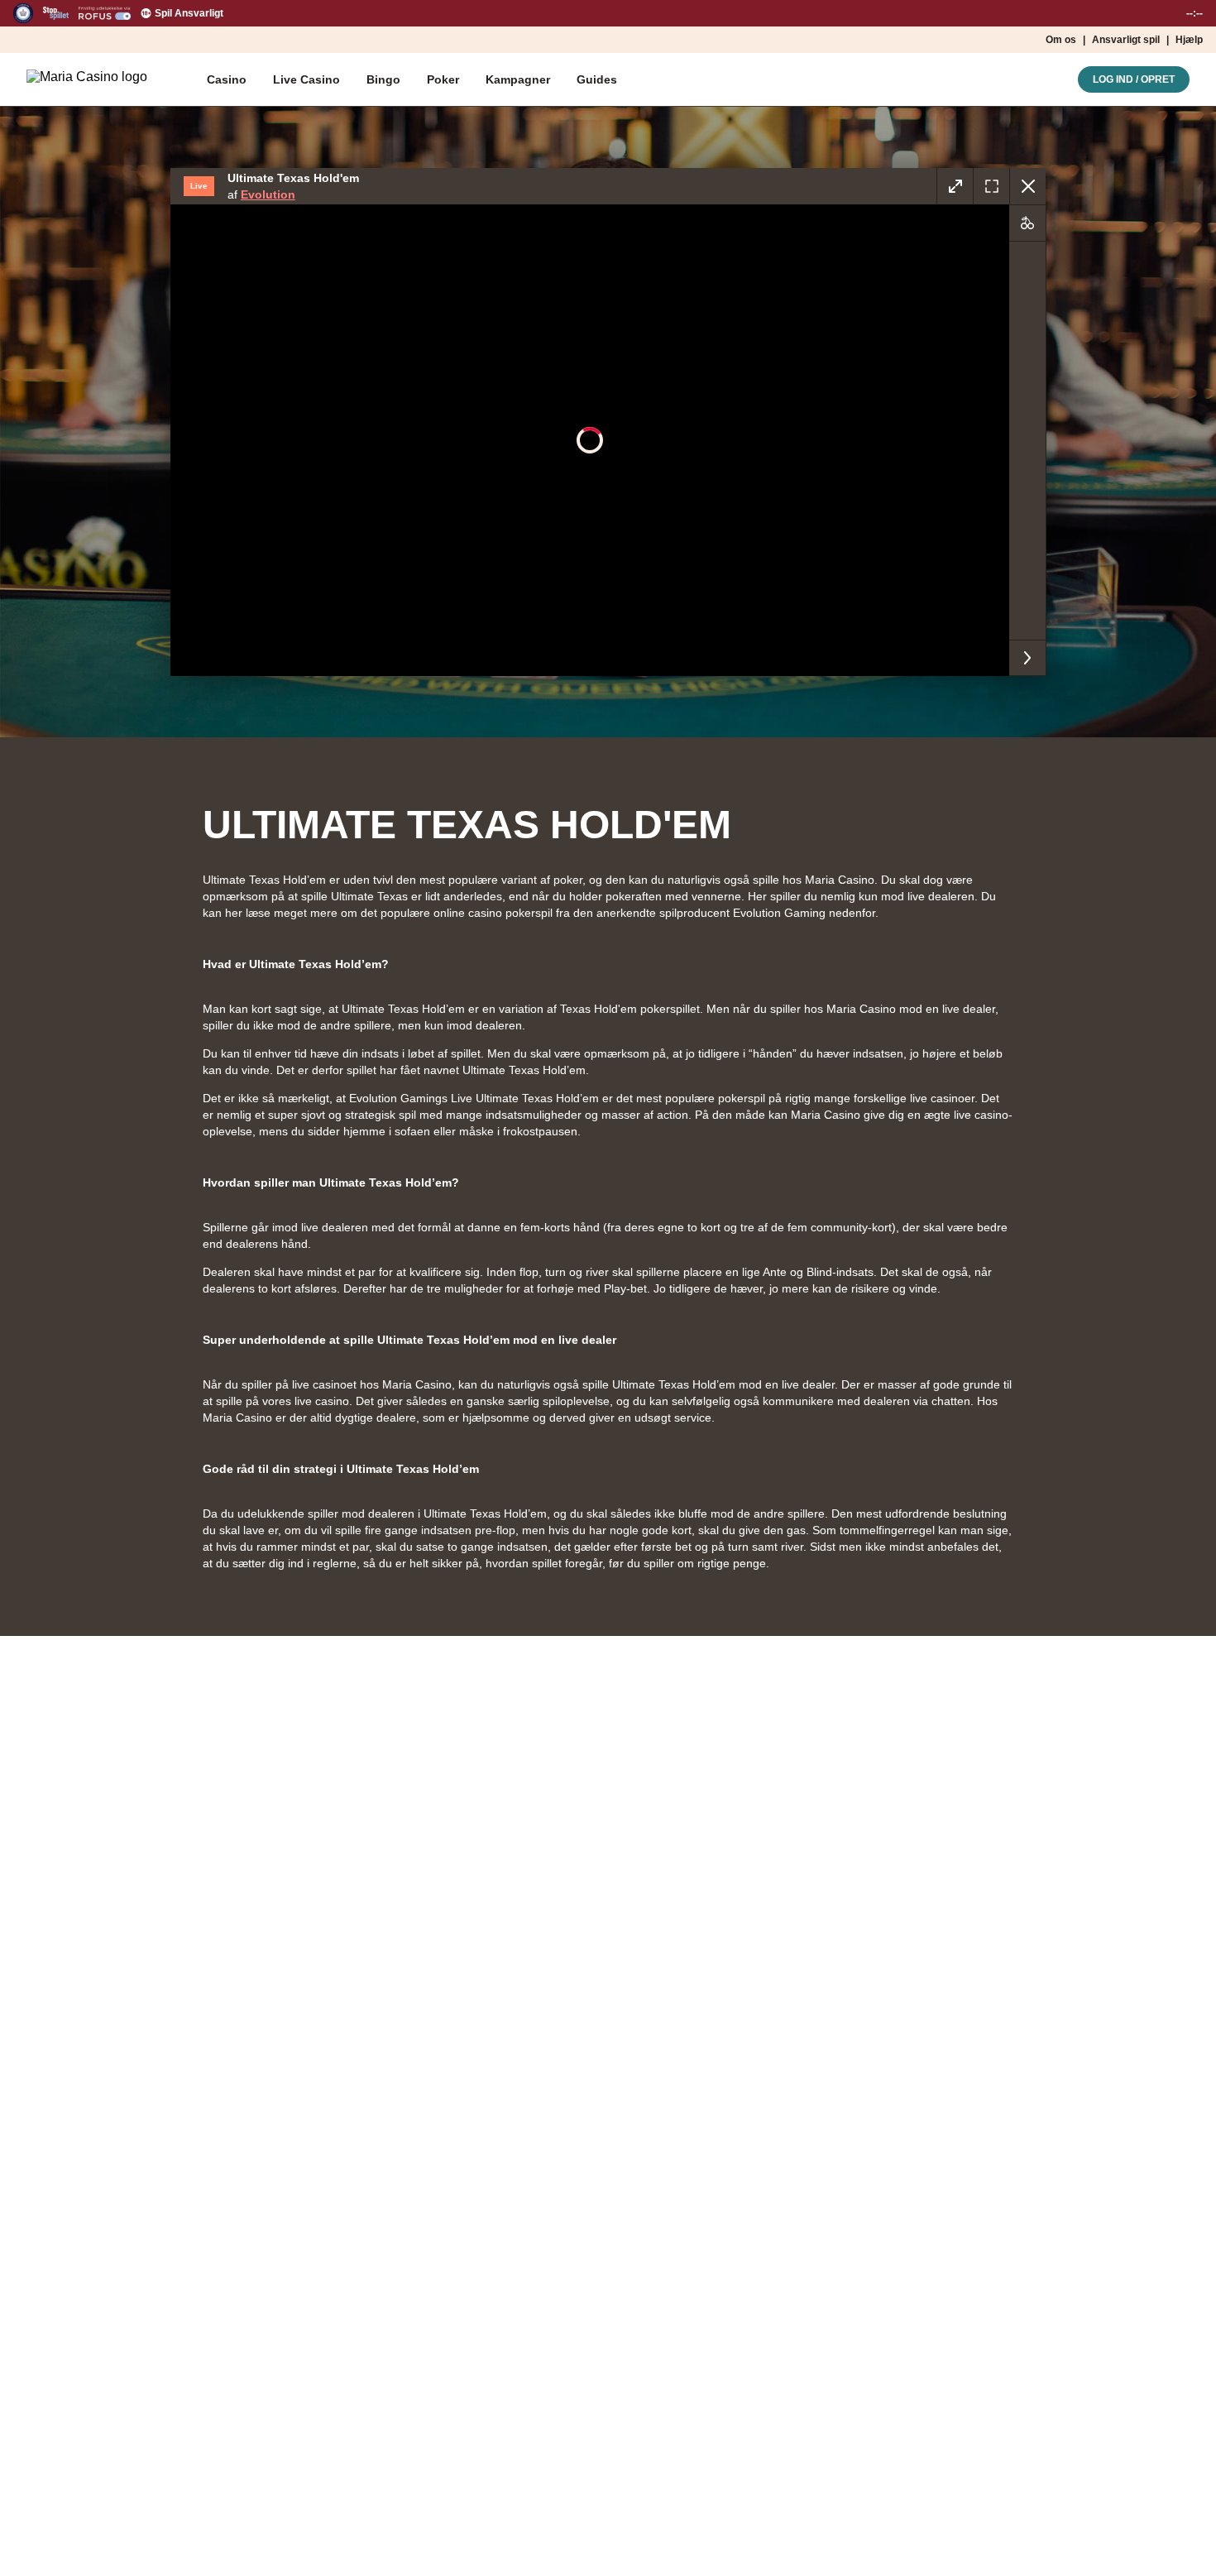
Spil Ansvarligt (189, 13)
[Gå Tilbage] (1027, 186)
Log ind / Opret (1134, 79)
